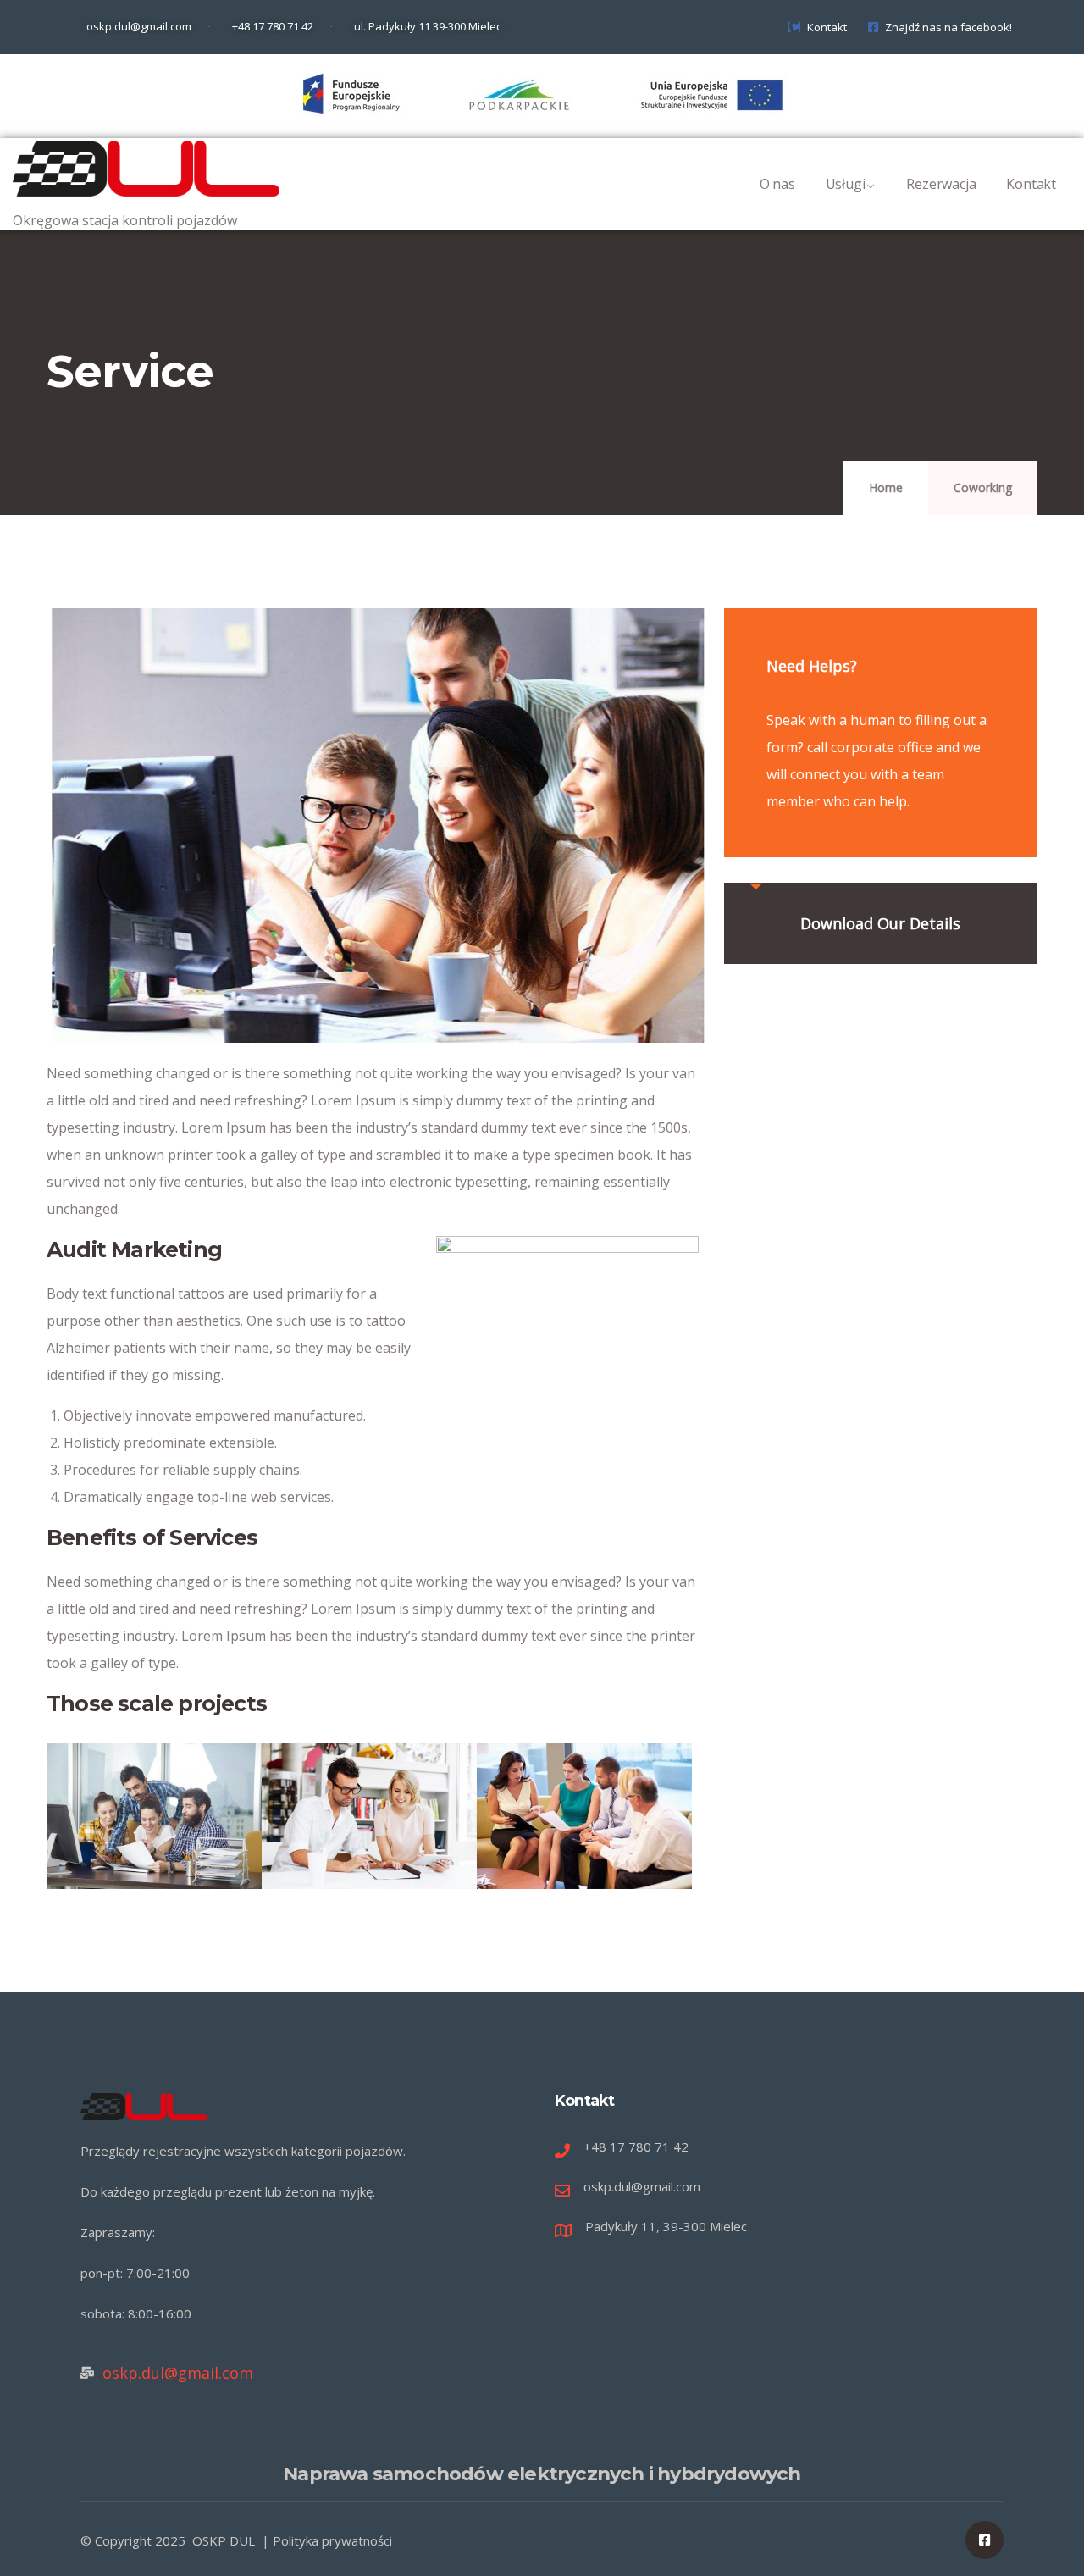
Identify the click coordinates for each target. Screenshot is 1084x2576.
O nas (777, 184)
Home (886, 488)
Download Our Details (880, 923)
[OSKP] (146, 169)
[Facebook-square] (984, 2540)
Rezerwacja (941, 184)
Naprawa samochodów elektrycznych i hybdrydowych (542, 2474)
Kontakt (1031, 184)
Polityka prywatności (332, 2540)
